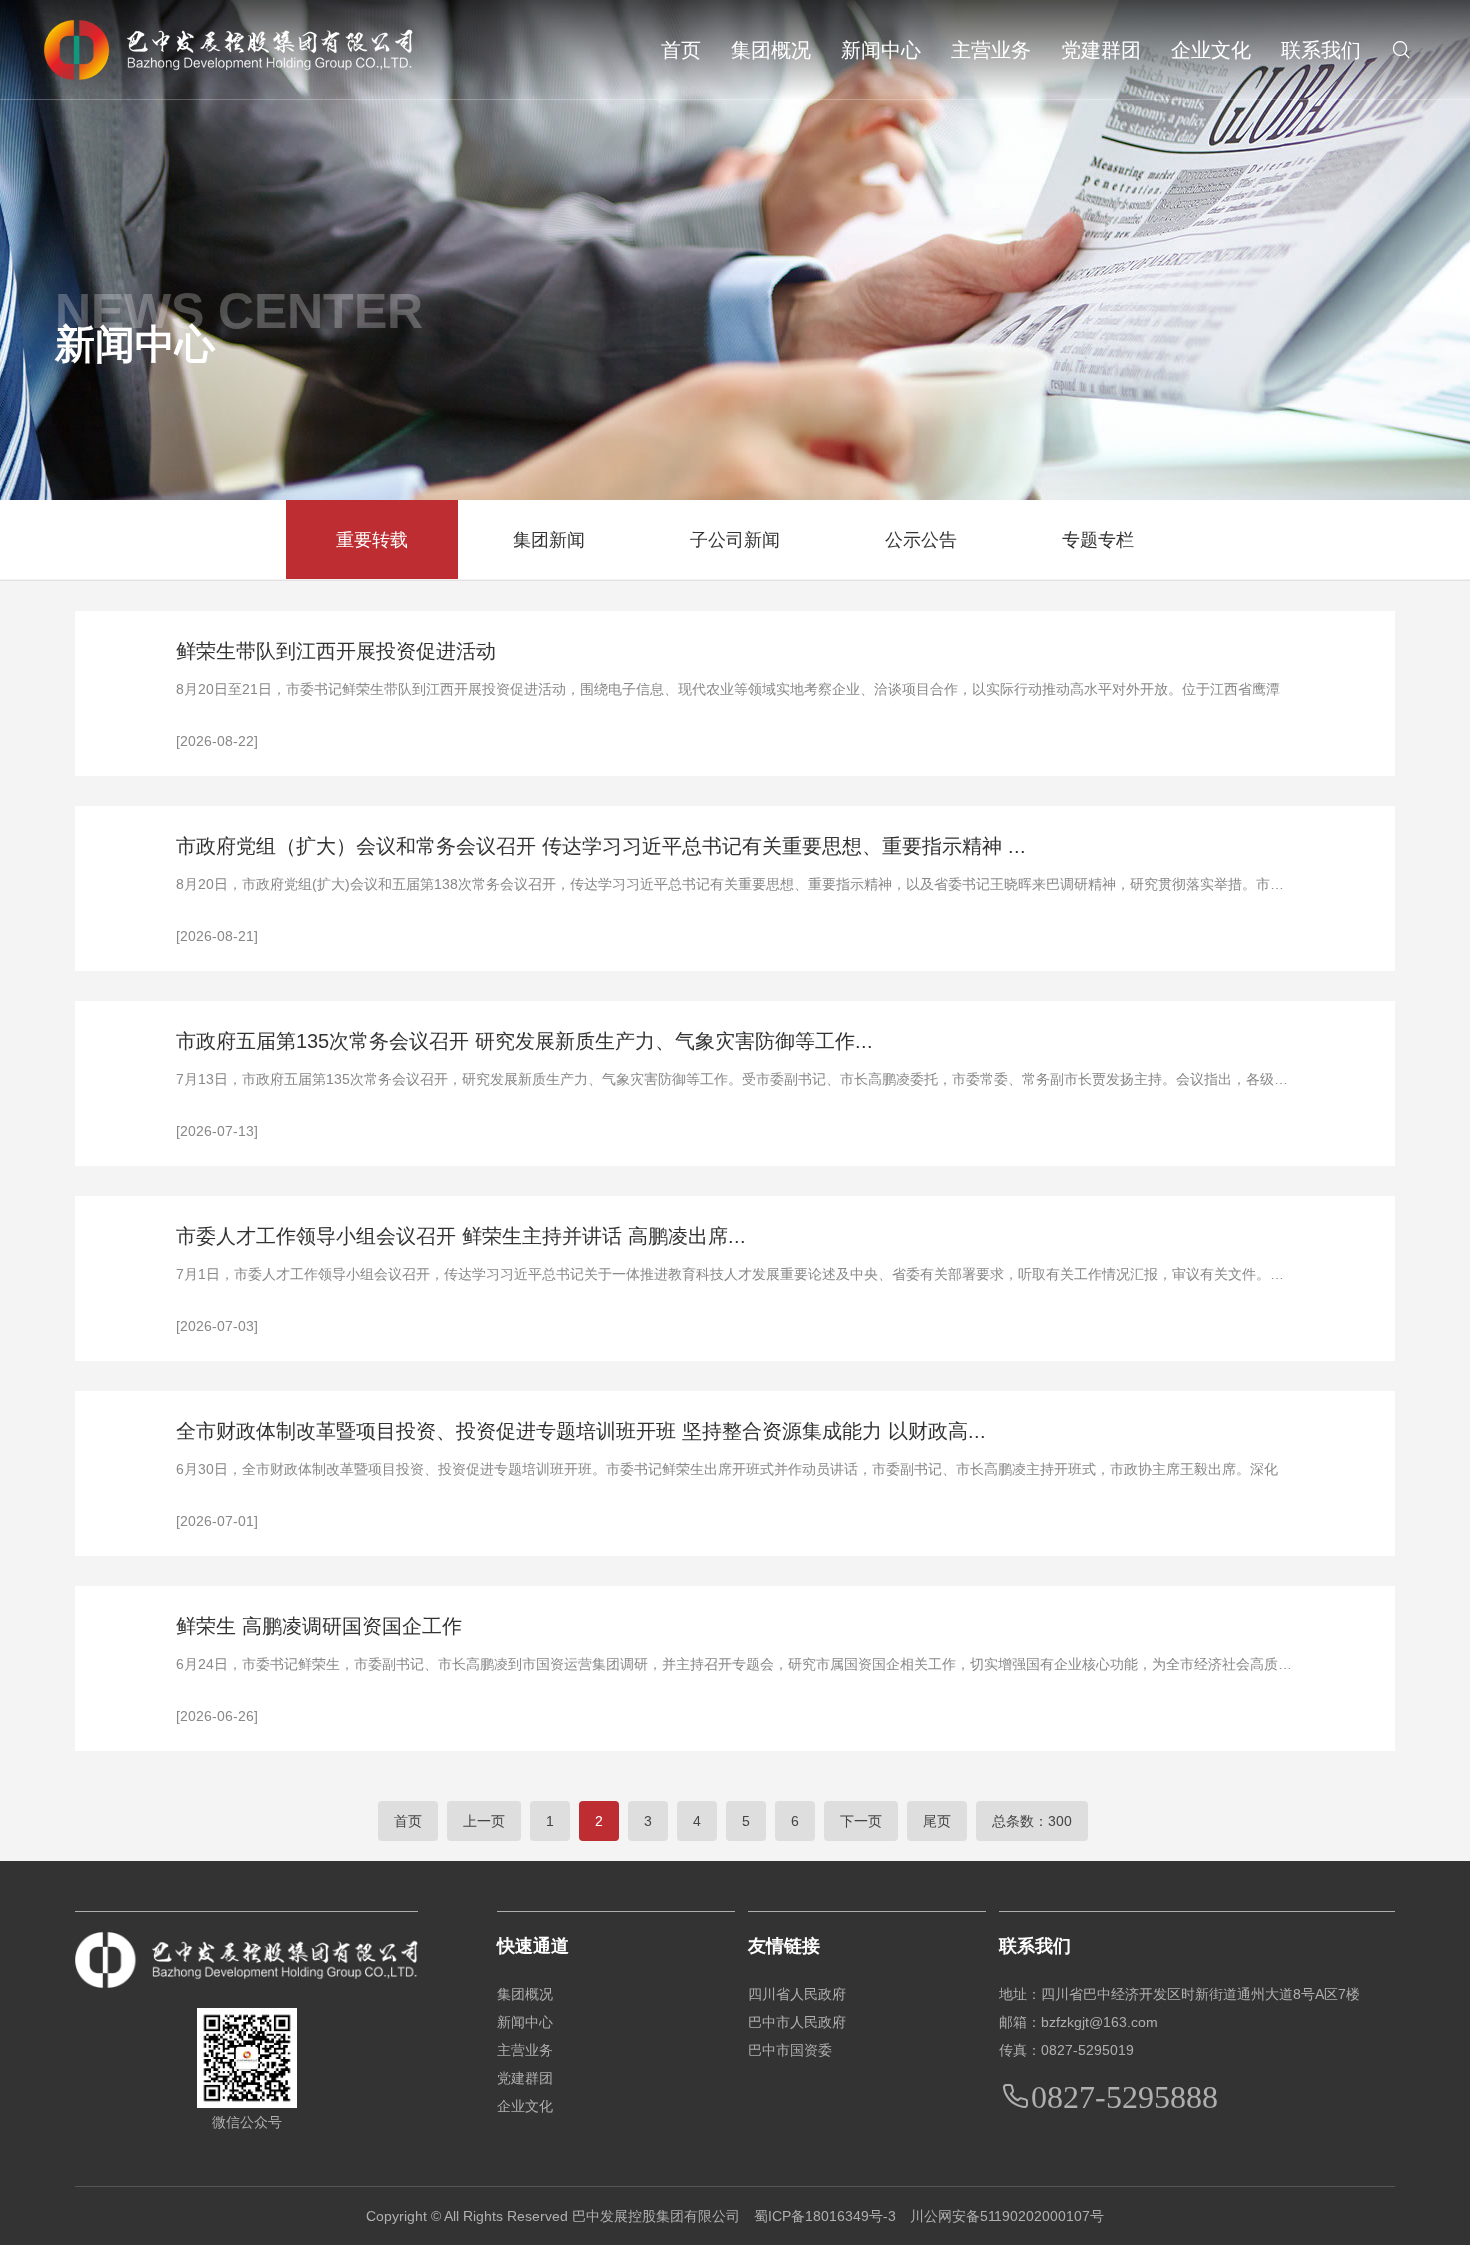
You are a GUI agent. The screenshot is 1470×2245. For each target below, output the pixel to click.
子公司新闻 (735, 540)
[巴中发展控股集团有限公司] (228, 50)
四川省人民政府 (797, 1994)
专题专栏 (1098, 540)
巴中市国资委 (790, 2050)
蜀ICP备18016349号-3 (825, 2216)
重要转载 (372, 540)
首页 (681, 50)
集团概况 (771, 50)
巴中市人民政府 (797, 2022)
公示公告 (921, 540)
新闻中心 (881, 50)
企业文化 (1211, 50)
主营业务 (991, 50)
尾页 (937, 1821)
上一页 (484, 1821)
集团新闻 (549, 540)
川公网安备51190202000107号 (1007, 2216)
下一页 (861, 1821)
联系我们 (1321, 50)
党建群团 (1101, 50)
